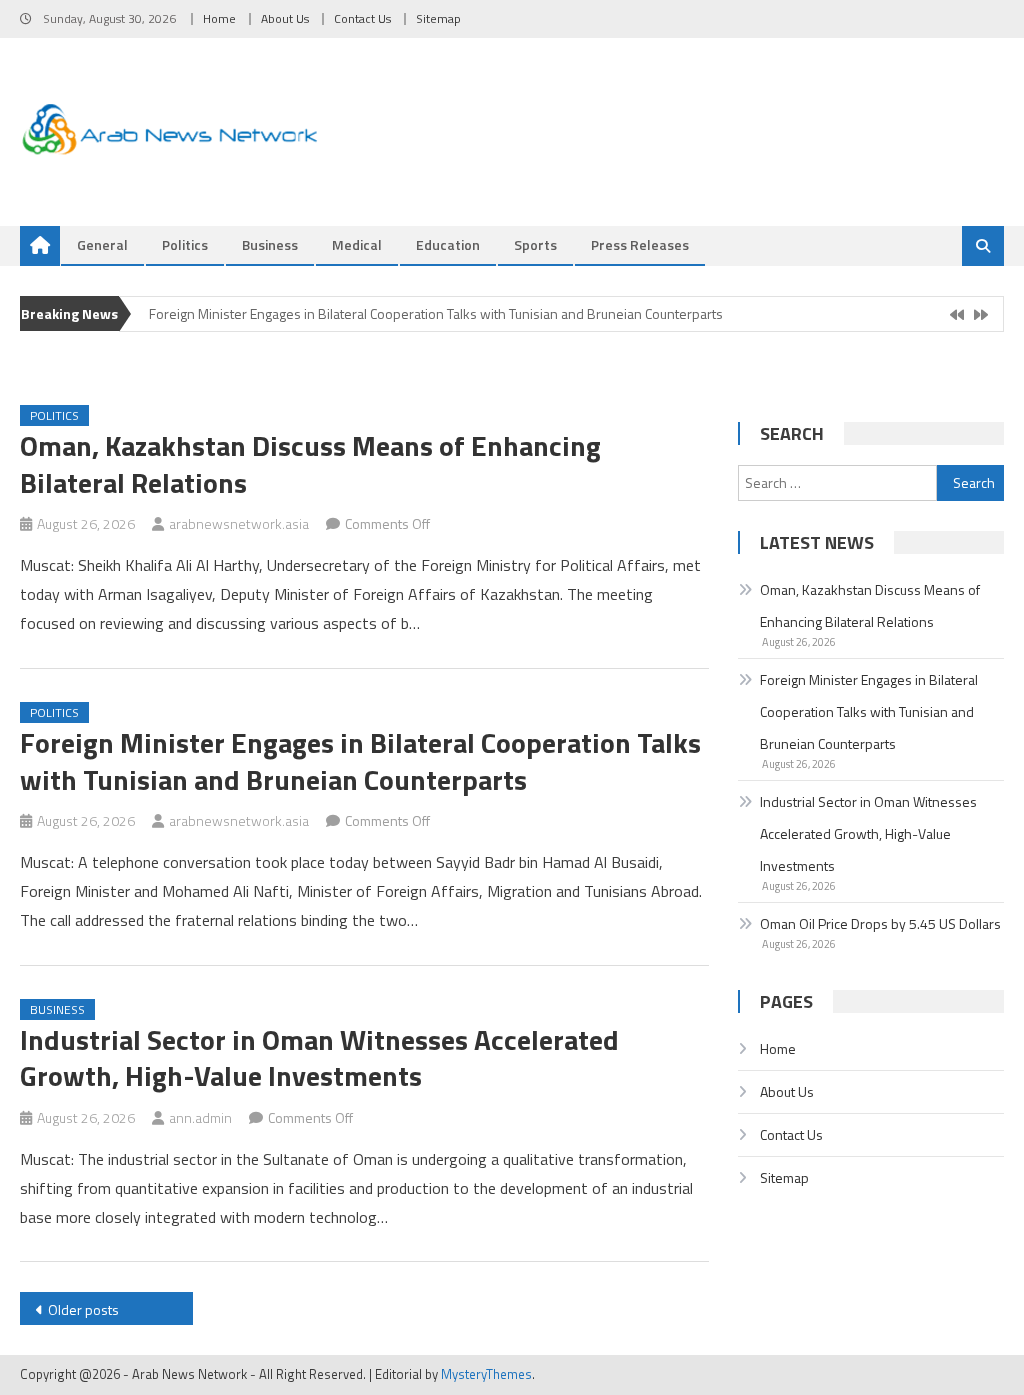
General (102, 244)
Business (270, 244)
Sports (535, 244)
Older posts (83, 1309)
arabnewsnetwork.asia (239, 523)
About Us (285, 18)
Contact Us (362, 18)
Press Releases (640, 244)
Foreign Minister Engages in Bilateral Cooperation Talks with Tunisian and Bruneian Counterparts (436, 313)
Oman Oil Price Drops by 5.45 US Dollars (880, 923)
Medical (357, 244)
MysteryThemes (486, 1374)
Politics (185, 244)
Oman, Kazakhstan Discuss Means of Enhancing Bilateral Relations (310, 463)
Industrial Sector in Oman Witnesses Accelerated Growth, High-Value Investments (319, 1057)
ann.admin (200, 1117)
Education (448, 244)
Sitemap (438, 18)
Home (219, 18)
